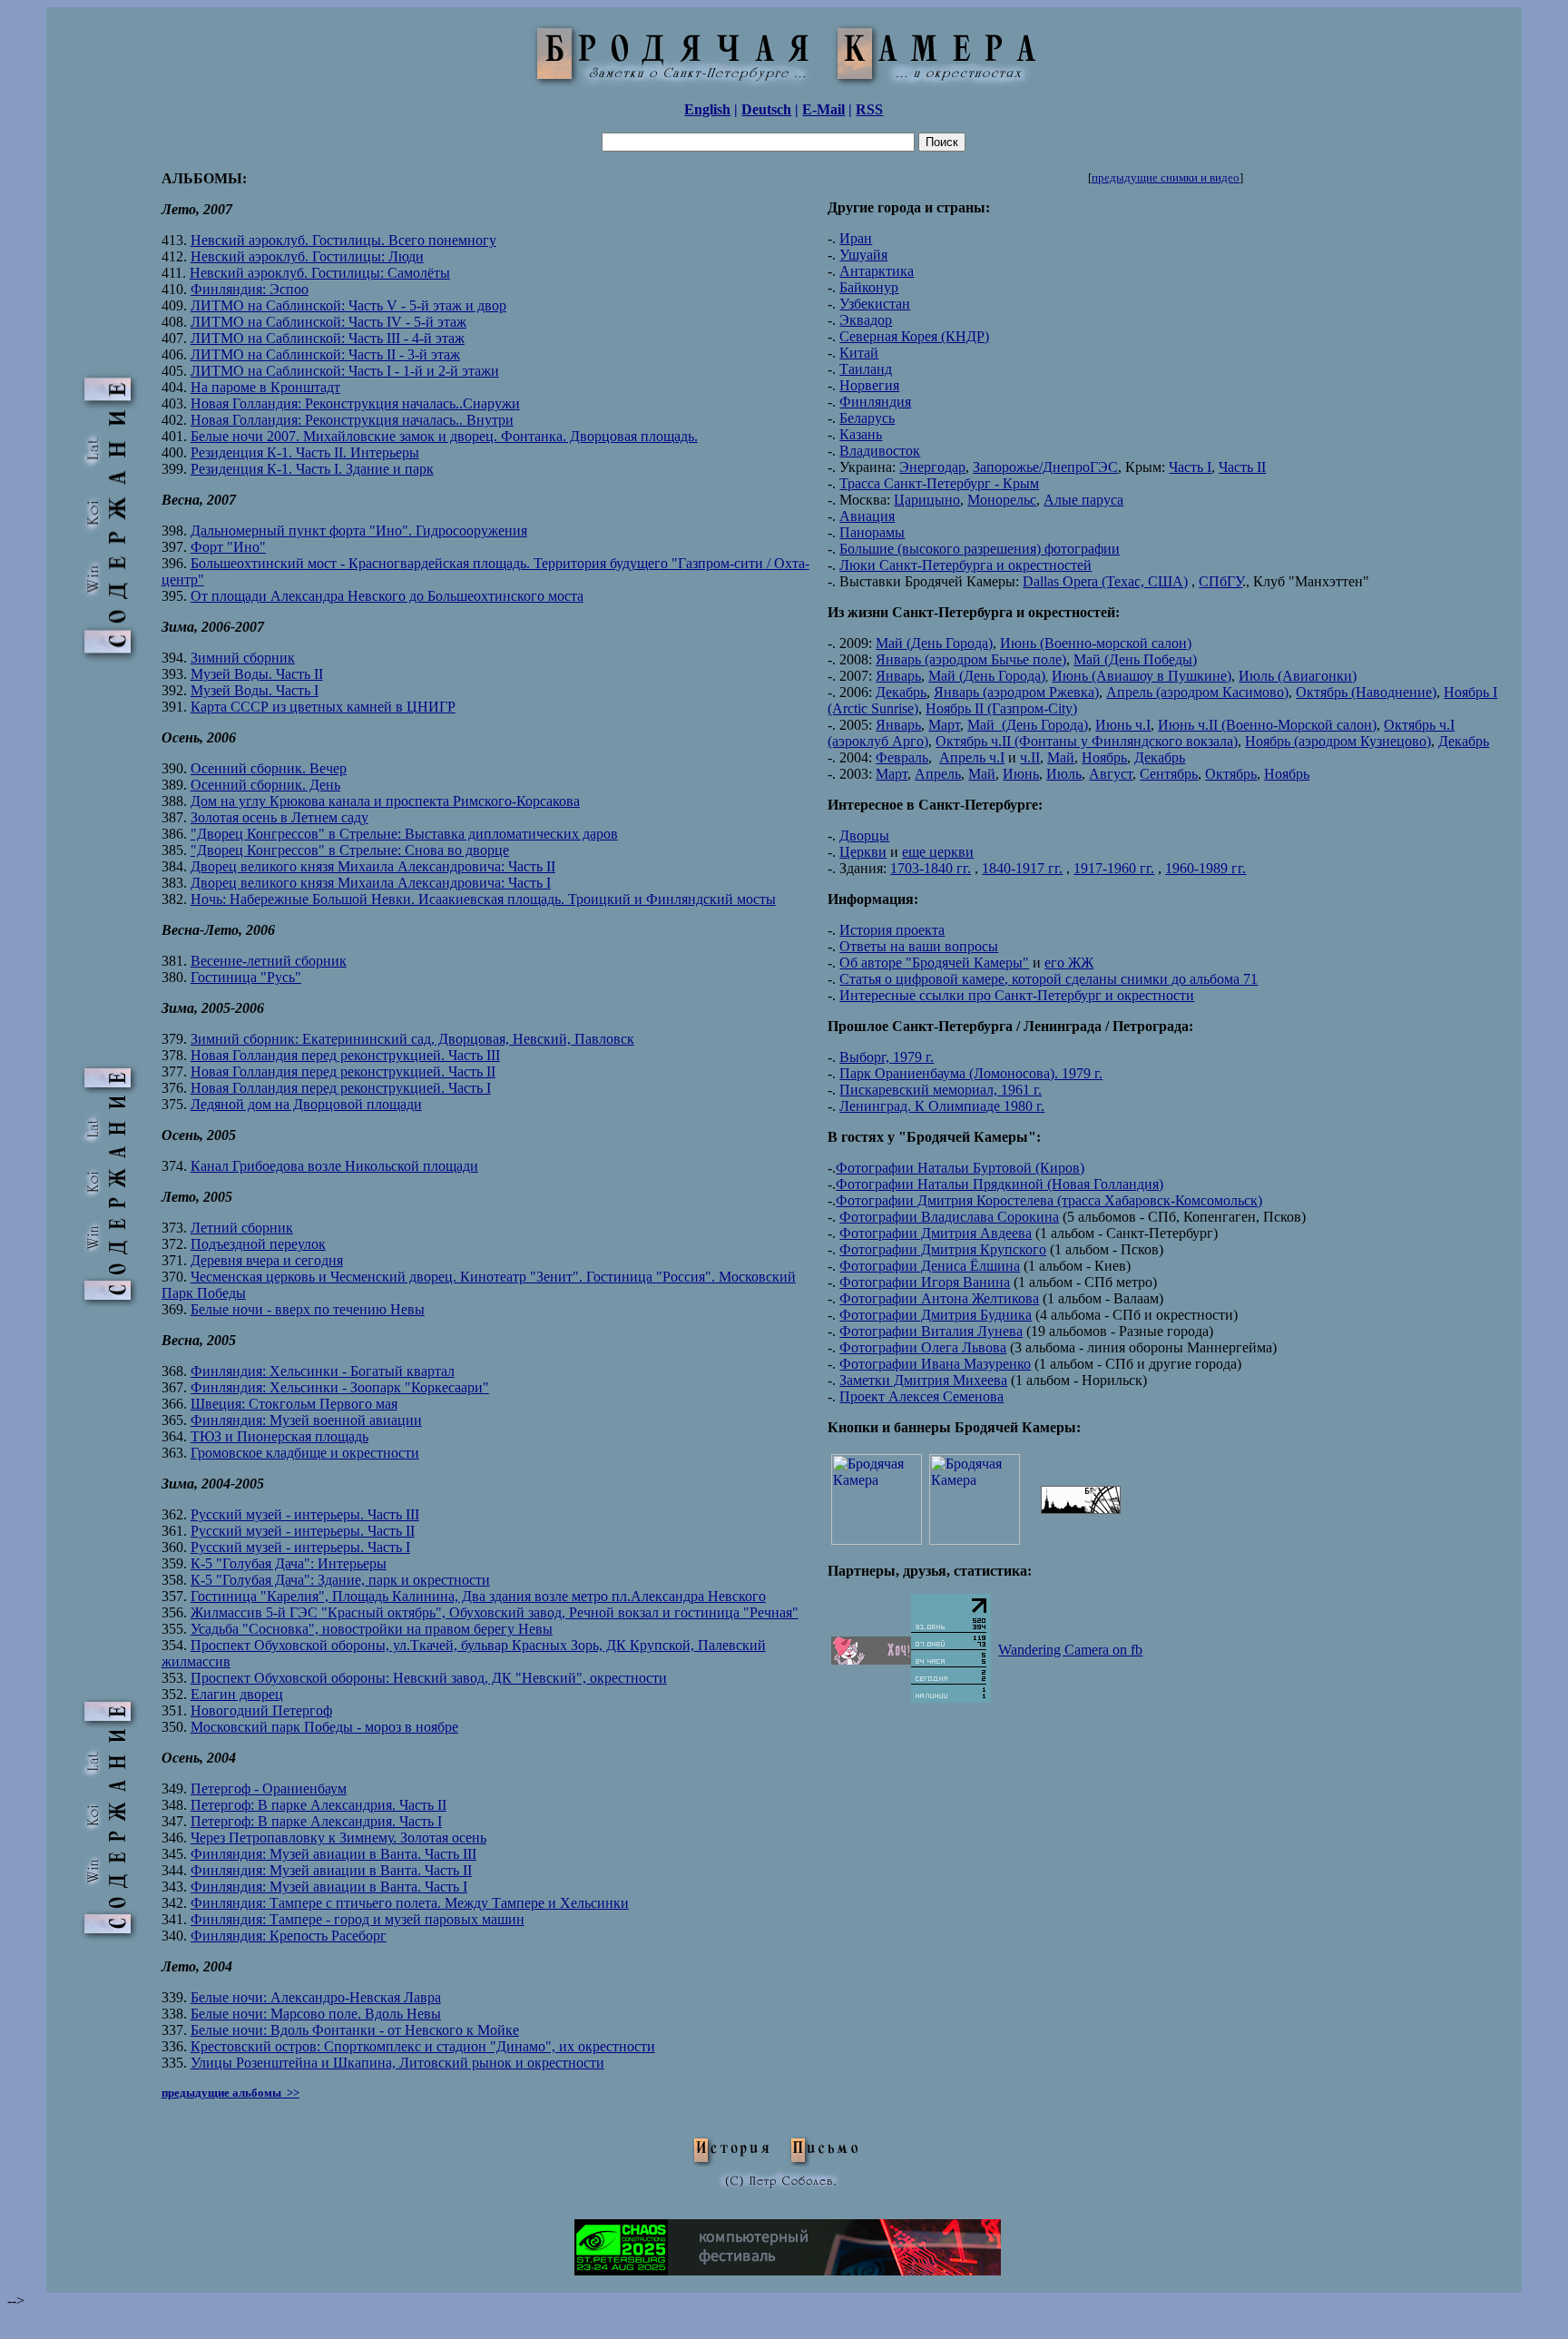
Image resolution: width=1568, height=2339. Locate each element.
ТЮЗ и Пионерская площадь (279, 1436)
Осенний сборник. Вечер (269, 768)
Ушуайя (863, 255)
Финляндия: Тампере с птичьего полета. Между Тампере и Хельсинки (410, 1903)
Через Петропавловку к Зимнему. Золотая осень (338, 1838)
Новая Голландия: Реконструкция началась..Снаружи (355, 403)
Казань (861, 434)
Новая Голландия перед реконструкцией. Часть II (343, 1071)
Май (1061, 757)
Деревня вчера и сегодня (267, 1260)
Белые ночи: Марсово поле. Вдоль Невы (316, 2014)
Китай (859, 353)
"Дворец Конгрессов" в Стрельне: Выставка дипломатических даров (404, 834)
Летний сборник (242, 1228)
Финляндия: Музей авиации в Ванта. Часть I (329, 1887)
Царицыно (927, 500)
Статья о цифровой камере (922, 979)
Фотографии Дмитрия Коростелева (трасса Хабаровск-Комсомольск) (1049, 1200)
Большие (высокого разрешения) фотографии (980, 549)
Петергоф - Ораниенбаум (269, 1789)
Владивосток (880, 451)
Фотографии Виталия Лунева (931, 1331)
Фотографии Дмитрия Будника (936, 1315)
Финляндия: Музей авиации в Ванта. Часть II (331, 1870)
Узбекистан (875, 304)
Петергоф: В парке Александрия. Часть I (316, 1821)
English (707, 109)
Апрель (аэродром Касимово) (1197, 692)
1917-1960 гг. (1114, 868)
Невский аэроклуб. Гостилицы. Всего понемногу (343, 240)
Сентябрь (1169, 774)
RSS (869, 109)
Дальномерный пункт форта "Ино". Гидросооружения (359, 531)
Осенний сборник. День (265, 785)
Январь (898, 676)
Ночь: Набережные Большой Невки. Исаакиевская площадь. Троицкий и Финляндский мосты (483, 899)
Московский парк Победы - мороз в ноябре (324, 1727)
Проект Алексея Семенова (921, 1396)
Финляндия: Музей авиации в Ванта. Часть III (333, 1854)
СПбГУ (1220, 581)
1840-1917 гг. (1022, 868)
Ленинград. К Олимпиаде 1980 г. (942, 1106)
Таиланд (866, 369)
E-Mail (823, 109)
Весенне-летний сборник (269, 961)
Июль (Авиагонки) (1298, 676)
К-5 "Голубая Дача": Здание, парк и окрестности (340, 1580)
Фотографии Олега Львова (923, 1347)
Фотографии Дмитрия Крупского (943, 1249)
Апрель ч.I (972, 757)
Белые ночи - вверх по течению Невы (308, 1309)
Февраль (902, 757)
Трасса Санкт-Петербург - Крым (939, 483)
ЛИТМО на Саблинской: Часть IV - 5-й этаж (328, 322)
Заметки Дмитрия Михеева (923, 1380)
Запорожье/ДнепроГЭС (1045, 467)
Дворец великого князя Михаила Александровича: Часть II (373, 866)
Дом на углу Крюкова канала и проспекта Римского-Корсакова (385, 801)
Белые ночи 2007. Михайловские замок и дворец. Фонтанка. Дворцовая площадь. (444, 436)
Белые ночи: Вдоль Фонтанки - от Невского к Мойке (355, 2030)
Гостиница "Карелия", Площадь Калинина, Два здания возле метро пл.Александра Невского (478, 1596)
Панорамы (872, 532)
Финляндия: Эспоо (250, 289)
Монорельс (1002, 500)
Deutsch (766, 109)
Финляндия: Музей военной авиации (306, 1420)
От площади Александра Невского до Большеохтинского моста (387, 596)
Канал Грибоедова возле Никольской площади (334, 1166)
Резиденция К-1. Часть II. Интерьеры (305, 452)
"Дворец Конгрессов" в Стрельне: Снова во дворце (350, 850)
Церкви (863, 852)
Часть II (1242, 467)
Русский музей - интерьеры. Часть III (305, 1514)
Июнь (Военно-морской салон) (1096, 643)
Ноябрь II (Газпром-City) (1001, 708)
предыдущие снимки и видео (1166, 177)
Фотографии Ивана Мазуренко (935, 1364)
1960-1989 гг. (1205, 868)
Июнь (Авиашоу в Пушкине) (1142, 676)
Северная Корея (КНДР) (914, 336)
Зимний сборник (243, 658)
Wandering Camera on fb (1070, 1650)
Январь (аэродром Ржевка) (1016, 692)
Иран (856, 238)
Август (1111, 774)
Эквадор (866, 320)
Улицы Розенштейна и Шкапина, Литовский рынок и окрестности (397, 2063)
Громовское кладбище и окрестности (305, 1453)
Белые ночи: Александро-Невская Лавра (316, 1997)
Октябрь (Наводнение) (1366, 692)
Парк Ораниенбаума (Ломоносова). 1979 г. (971, 1073)
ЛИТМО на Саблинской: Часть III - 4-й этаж (328, 338)
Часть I (1190, 467)
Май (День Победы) (1135, 659)
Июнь (1021, 774)
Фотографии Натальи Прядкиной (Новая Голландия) (1000, 1184)
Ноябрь (1104, 757)
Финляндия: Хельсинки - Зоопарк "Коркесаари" (340, 1387)
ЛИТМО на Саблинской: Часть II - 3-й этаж (325, 354)
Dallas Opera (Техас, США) (1105, 581)
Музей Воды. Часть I (255, 690)
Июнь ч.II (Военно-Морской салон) (1267, 725)
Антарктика (877, 271)
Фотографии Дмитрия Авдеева (936, 1233)
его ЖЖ (1069, 963)
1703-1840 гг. (931, 868)
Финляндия (875, 402)
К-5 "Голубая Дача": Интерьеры (289, 1563)
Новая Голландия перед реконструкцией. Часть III (345, 1055)
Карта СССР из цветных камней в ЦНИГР (323, 707)
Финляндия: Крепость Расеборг (289, 1936)
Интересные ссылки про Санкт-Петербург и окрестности (1017, 995)
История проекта (892, 930)
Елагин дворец (237, 1694)
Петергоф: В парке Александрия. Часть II (318, 1805)
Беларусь (867, 418)
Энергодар (932, 467)
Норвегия (869, 385)
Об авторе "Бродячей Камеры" (934, 963)
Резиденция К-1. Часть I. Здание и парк (312, 469)
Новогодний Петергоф (261, 1710)
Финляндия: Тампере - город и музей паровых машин (358, 1919)
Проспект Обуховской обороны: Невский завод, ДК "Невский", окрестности (429, 1678)
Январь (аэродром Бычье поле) (971, 659)
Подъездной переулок (258, 1244)
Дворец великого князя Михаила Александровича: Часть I (371, 883)
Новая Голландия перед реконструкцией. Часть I (341, 1088)
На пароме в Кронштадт (265, 387)
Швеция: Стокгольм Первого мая (294, 1404)
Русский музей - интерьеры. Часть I (300, 1547)
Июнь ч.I (1123, 725)
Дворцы (864, 835)
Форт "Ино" (228, 547)
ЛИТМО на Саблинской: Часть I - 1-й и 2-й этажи (345, 371)
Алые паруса (1083, 500)
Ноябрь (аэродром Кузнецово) (1338, 741)
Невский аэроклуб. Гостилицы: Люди (307, 256)
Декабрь (901, 692)
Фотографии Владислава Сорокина (949, 1217)
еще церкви (938, 852)
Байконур (869, 287)
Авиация (867, 516)
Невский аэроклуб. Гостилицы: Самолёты (320, 273)
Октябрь (1231, 774)
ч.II (1030, 757)
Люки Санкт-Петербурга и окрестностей (965, 565)
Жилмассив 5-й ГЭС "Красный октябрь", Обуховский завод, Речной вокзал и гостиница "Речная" (495, 1612)
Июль (1064, 774)
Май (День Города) (934, 643)
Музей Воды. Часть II (257, 674)
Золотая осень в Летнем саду (279, 817)
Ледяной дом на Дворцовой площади (306, 1104)
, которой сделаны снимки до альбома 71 (1131, 979)
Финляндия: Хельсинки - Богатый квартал (323, 1371)
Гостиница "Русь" (246, 977)
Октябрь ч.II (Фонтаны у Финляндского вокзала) (1087, 741)
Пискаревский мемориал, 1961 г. (941, 1090)
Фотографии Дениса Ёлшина (930, 1266)
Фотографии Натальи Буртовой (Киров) (960, 1168)
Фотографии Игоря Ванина (925, 1282)
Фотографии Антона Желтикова (939, 1298)
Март (944, 725)
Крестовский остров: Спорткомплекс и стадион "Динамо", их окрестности (423, 2046)
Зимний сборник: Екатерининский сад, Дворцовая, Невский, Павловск (412, 1039)
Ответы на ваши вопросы (919, 946)
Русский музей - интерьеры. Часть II (303, 1531)
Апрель (938, 774)
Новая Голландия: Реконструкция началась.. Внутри (352, 420)
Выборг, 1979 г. (887, 1057)
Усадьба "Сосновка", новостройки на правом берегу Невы (372, 1629)
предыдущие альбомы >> (230, 2093)
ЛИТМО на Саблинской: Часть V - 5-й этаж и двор (348, 305)
